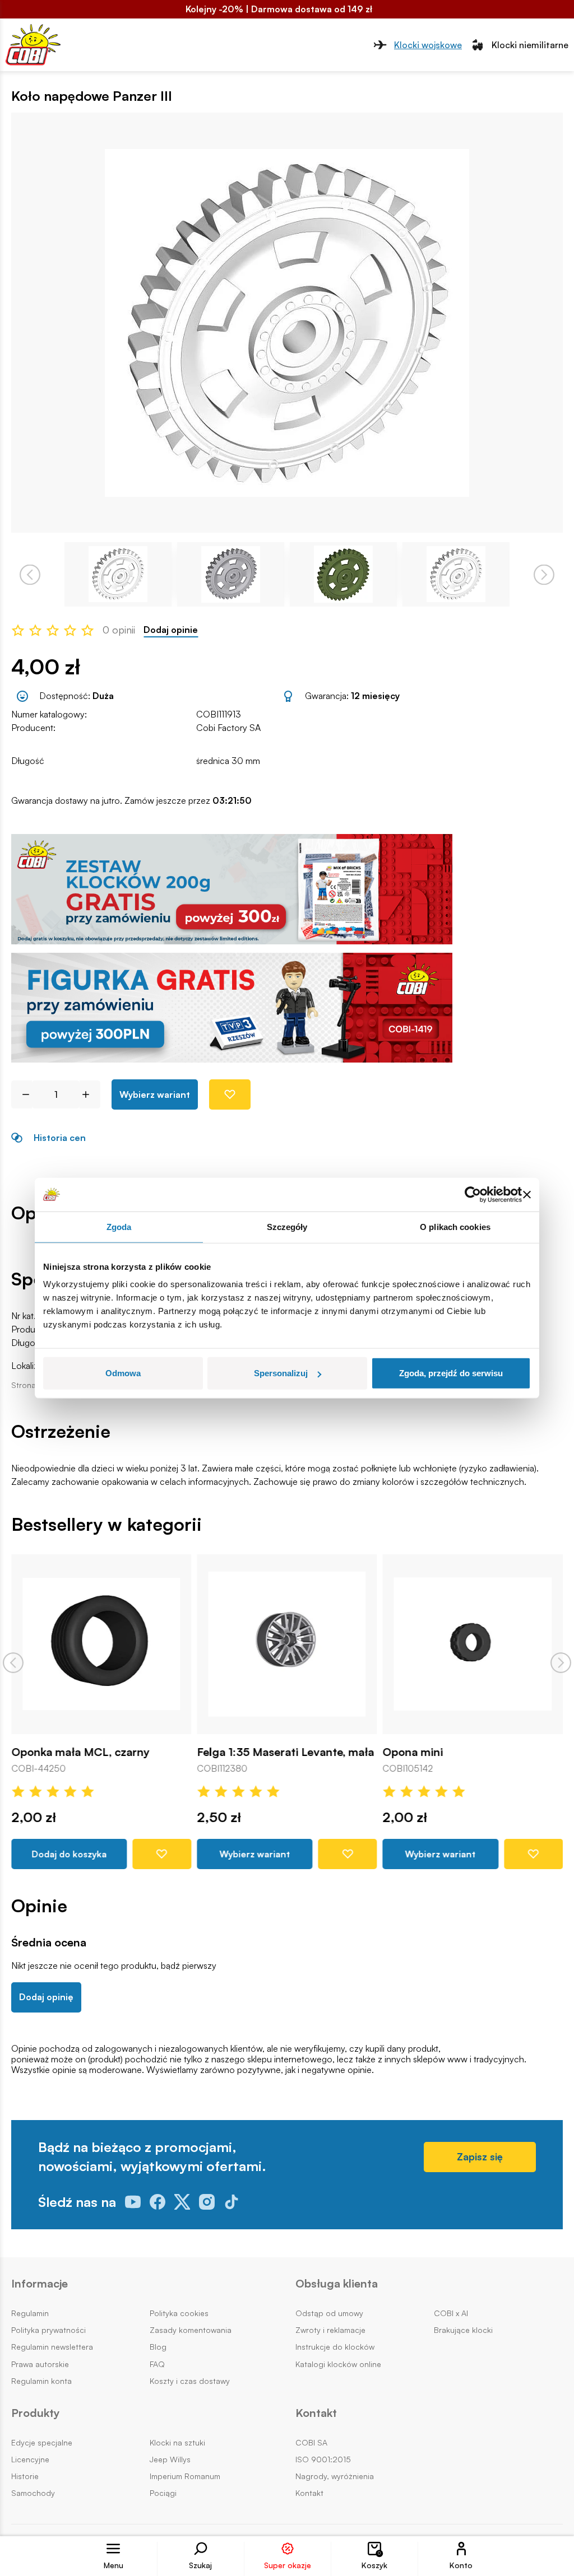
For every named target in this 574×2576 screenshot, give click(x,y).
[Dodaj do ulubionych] (230, 1094)
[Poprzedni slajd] (13, 1663)
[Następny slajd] (561, 1663)
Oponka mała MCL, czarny (80, 1753)
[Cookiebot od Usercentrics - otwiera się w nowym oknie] (473, 1194)
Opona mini (413, 1753)
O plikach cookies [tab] (455, 1226)
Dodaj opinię (46, 1997)
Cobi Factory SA (228, 728)
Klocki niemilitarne (530, 45)
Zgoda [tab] (119, 1226)
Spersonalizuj (281, 1373)
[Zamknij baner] (527, 1194)
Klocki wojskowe (428, 45)
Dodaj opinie (171, 630)
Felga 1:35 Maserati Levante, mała (285, 1753)
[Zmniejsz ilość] (22, 1094)
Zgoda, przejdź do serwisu (451, 1373)
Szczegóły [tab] (287, 1226)
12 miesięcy (375, 696)
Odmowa (123, 1373)
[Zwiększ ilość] (90, 1094)
